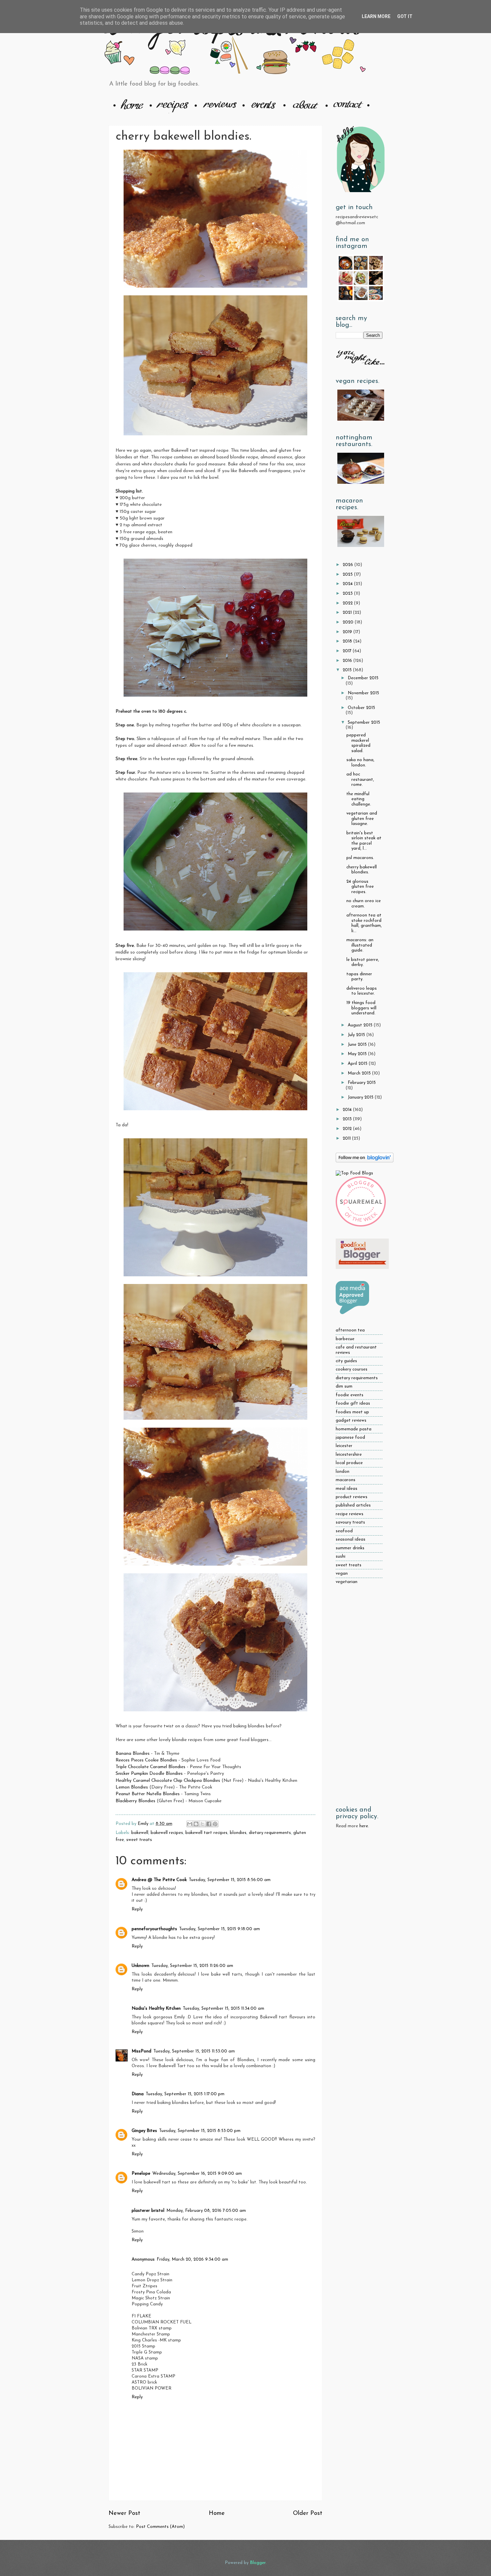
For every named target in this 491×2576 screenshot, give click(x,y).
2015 (348, 670)
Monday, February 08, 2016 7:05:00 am (206, 2211)
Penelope (141, 2174)
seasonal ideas (351, 1539)
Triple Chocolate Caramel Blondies (150, 1767)
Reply (137, 1909)
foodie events (350, 1395)
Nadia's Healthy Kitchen (156, 2009)
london (343, 1472)
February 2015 (362, 1083)
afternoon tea (350, 1330)
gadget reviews (351, 1420)
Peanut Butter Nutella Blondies (148, 1794)
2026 (349, 565)
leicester (344, 1446)
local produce (349, 1463)
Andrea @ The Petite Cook (159, 1880)
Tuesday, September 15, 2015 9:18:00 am (219, 1929)
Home (217, 2513)
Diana (138, 2094)
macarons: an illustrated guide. (360, 945)
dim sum (344, 1386)
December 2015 (363, 678)
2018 (348, 641)
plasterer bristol (148, 2211)
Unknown (140, 1966)
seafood (344, 1531)
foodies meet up (352, 1412)
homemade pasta (354, 1429)
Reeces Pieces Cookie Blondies (146, 1760)
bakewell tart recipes (206, 1833)
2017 (348, 651)
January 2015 (361, 1097)
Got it (405, 16)
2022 (348, 603)
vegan (342, 1573)
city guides (346, 1361)
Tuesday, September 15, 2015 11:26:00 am (192, 1966)
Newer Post (124, 2513)
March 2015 (360, 1073)
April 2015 (358, 1064)
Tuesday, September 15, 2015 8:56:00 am (230, 1880)
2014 (348, 1110)
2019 (348, 632)
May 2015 (358, 1054)
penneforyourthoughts (154, 1929)
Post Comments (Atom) (160, 2527)
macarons (346, 1480)
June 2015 (358, 1045)
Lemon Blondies (132, 1787)
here (364, 1826)
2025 (348, 575)
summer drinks (350, 1548)
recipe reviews (350, 1514)
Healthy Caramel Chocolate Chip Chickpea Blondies (168, 1781)
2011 (347, 1138)
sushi (341, 1556)
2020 (349, 622)
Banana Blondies (133, 1754)
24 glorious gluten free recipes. (360, 887)
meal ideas (347, 1489)
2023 (348, 594)
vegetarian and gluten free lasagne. (362, 819)
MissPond (141, 2051)
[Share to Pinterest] (215, 1824)
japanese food (350, 1438)
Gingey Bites (144, 2131)
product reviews (352, 1497)
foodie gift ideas (353, 1403)
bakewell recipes (167, 1833)
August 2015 (361, 1025)
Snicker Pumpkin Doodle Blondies (149, 1774)
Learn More (376, 16)
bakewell (140, 1833)
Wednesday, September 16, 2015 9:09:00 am (197, 2174)
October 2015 (361, 708)
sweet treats (139, 1840)
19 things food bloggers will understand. (361, 1008)
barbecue (345, 1339)
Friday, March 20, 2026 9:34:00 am (192, 2259)
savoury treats (350, 1522)
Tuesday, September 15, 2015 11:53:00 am (194, 2051)
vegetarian (347, 1582)
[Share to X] (202, 1824)
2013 (348, 1119)
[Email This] (190, 1824)
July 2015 (357, 1035)
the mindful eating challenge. (359, 799)
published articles (353, 1505)
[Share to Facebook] (209, 1824)
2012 (348, 1129)
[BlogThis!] (196, 1824)
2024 (348, 584)
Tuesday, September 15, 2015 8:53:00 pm (200, 2131)
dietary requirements (270, 1833)
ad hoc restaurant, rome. (360, 779)
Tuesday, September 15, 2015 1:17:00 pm (185, 2094)
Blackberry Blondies (135, 1801)
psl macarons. (360, 858)
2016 (348, 661)
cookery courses (352, 1369)
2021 (348, 613)
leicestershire (349, 1455)
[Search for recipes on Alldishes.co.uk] (354, 1173)
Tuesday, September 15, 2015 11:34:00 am (223, 2009)
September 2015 (364, 723)
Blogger (258, 2563)
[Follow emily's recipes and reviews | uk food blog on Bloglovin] (365, 1161)
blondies (238, 1833)
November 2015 (363, 693)
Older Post (308, 2513)
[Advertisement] (359, 1696)
